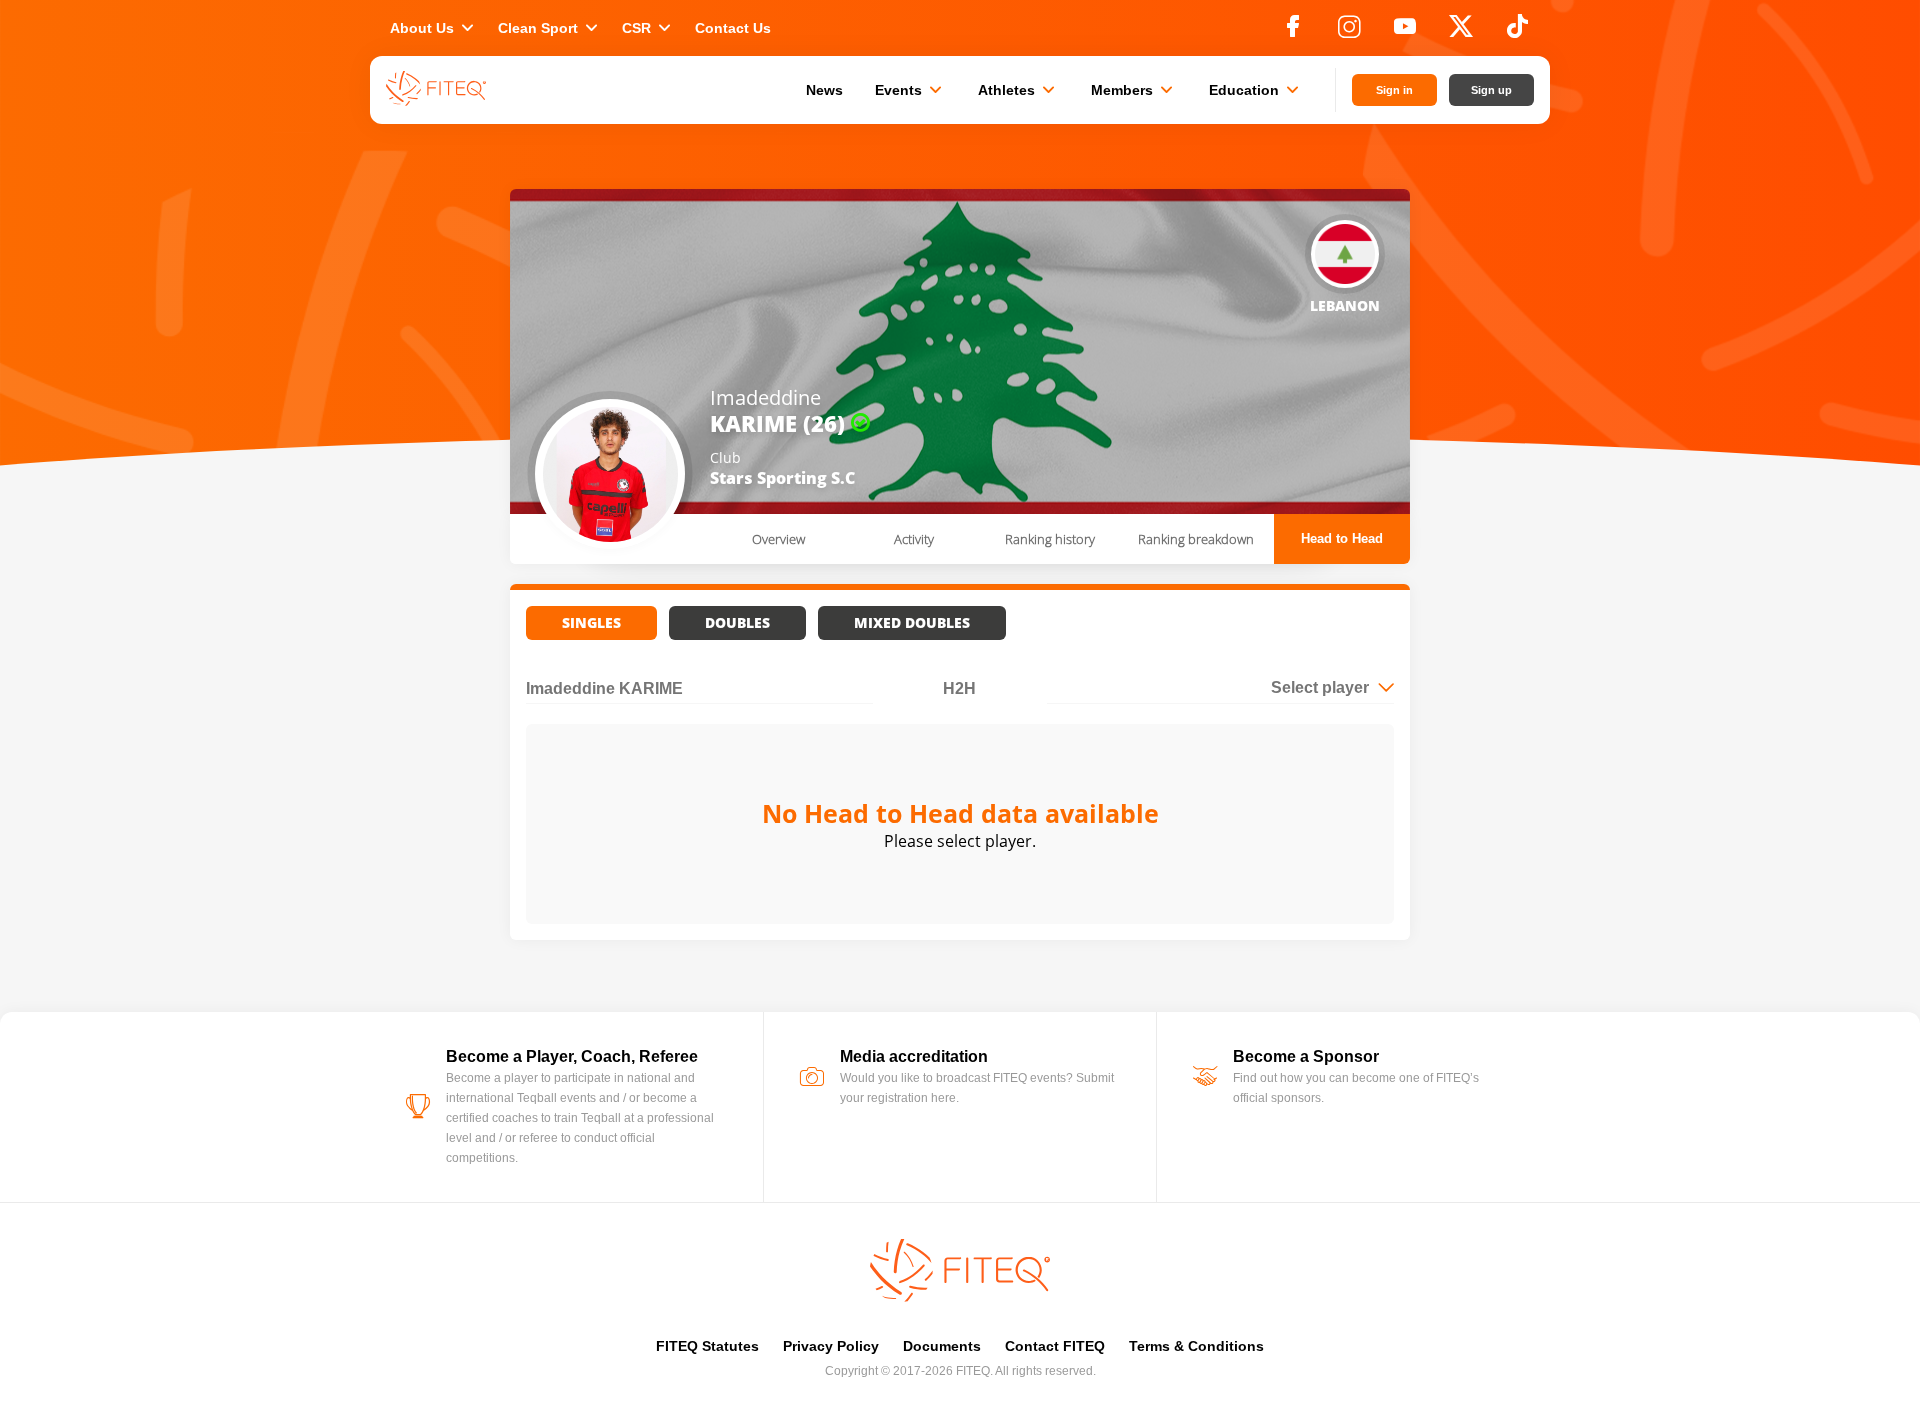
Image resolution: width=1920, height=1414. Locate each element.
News (824, 90)
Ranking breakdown (1196, 539)
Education (1256, 90)
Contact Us (733, 28)
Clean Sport (550, 28)
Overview (778, 539)
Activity (914, 539)
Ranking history (1050, 539)
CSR (648, 28)
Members (1134, 90)
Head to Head (1342, 538)
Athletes (1018, 90)
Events (910, 90)
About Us (434, 28)
